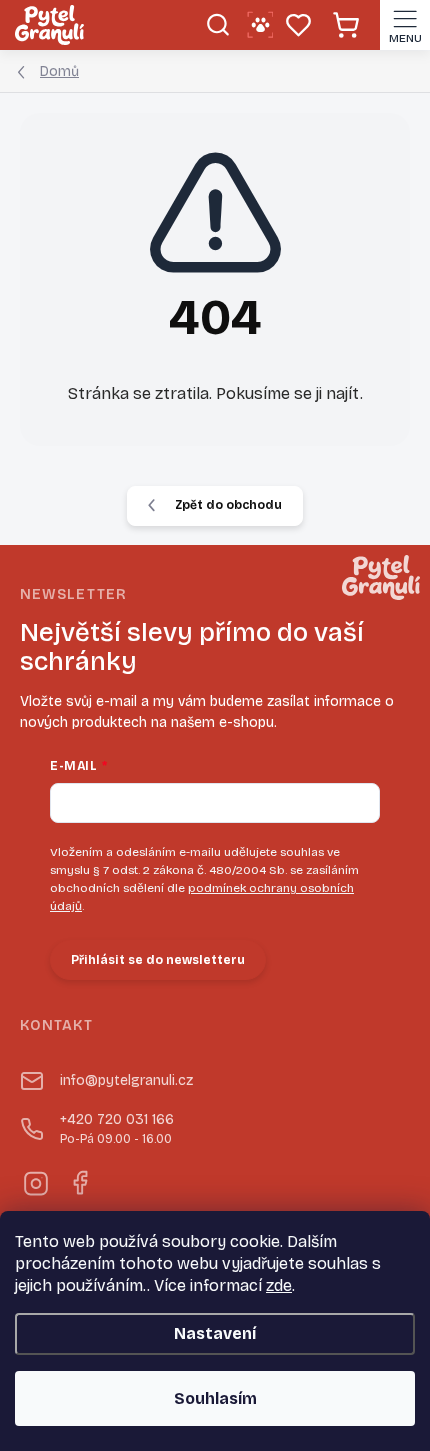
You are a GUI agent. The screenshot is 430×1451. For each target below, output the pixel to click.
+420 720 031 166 (117, 1128)
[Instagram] (34, 1180)
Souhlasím (215, 1398)
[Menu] (405, 25)
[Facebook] (78, 1180)
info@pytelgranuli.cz (126, 1080)
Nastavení (215, 1333)
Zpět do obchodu (228, 505)
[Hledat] (217, 25)
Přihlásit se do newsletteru (158, 960)
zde (279, 1285)
